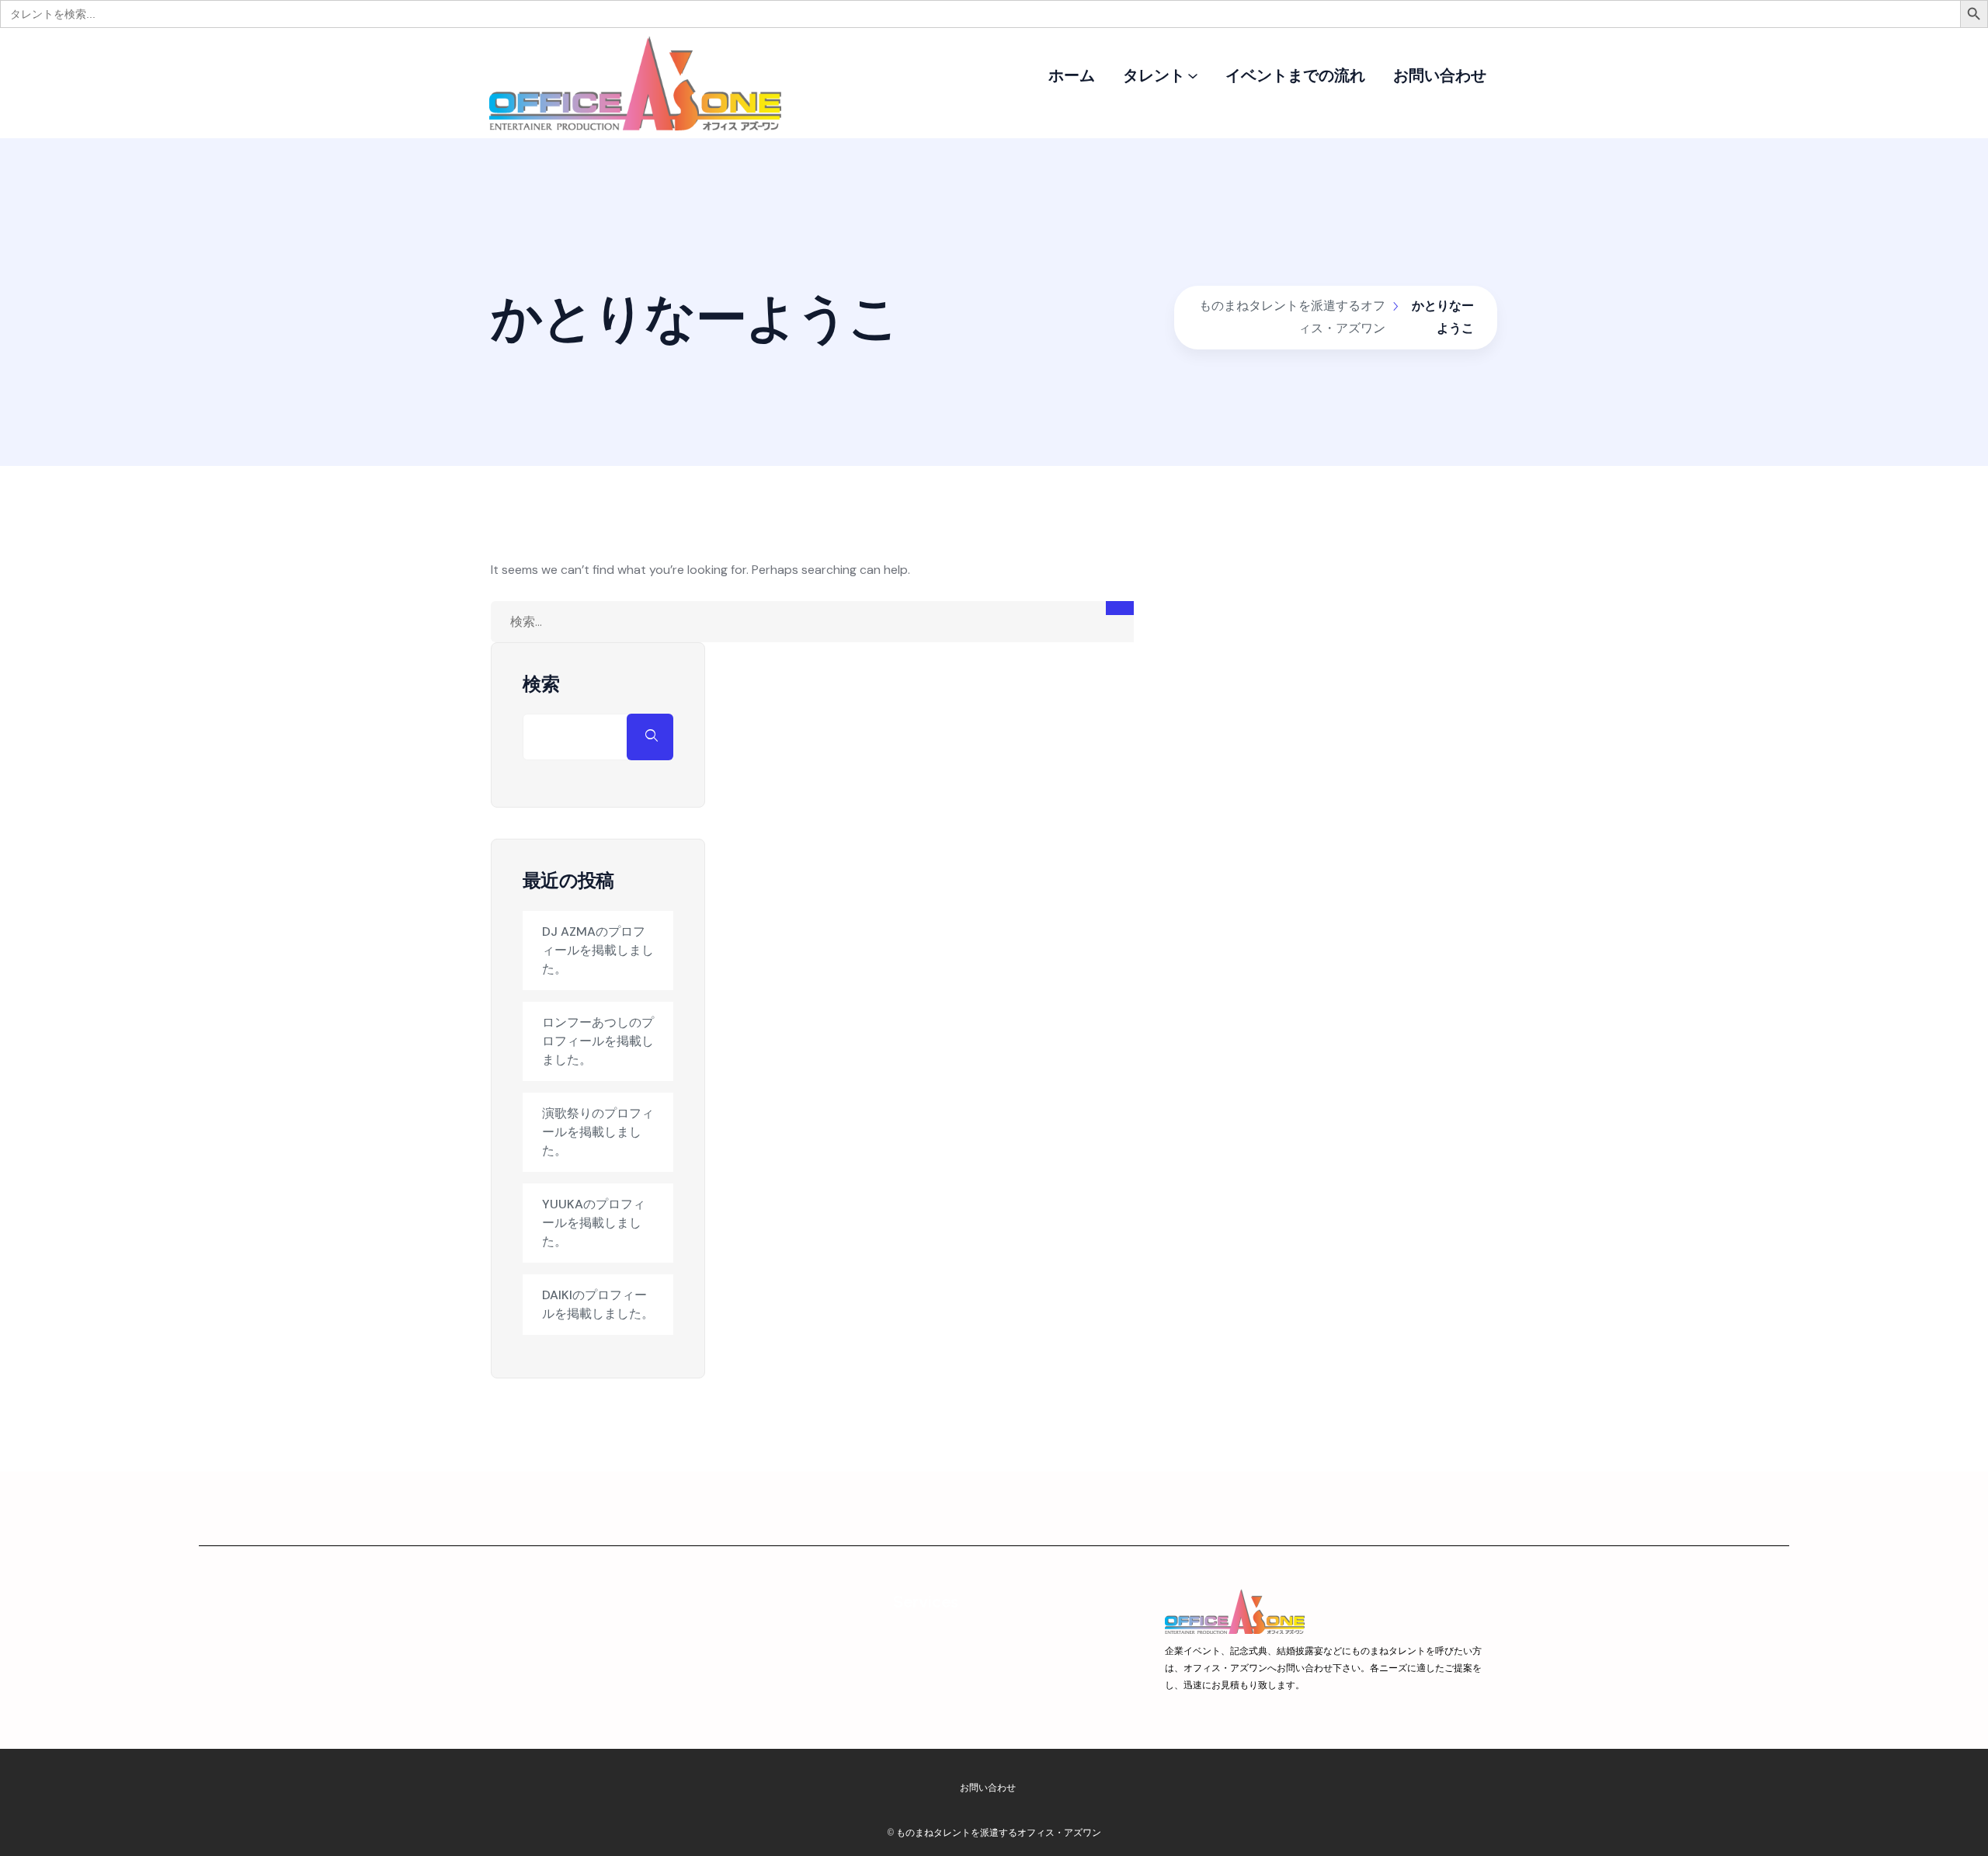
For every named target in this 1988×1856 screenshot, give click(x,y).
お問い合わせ (1440, 75)
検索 (541, 684)
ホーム (1072, 75)
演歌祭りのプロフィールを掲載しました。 (598, 1132)
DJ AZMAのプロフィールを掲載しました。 (598, 950)
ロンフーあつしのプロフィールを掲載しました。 (598, 1041)
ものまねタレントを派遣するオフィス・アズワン (999, 1832)
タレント (1154, 75)
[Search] (1120, 608)
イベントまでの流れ (1295, 75)
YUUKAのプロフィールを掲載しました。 (594, 1223)
